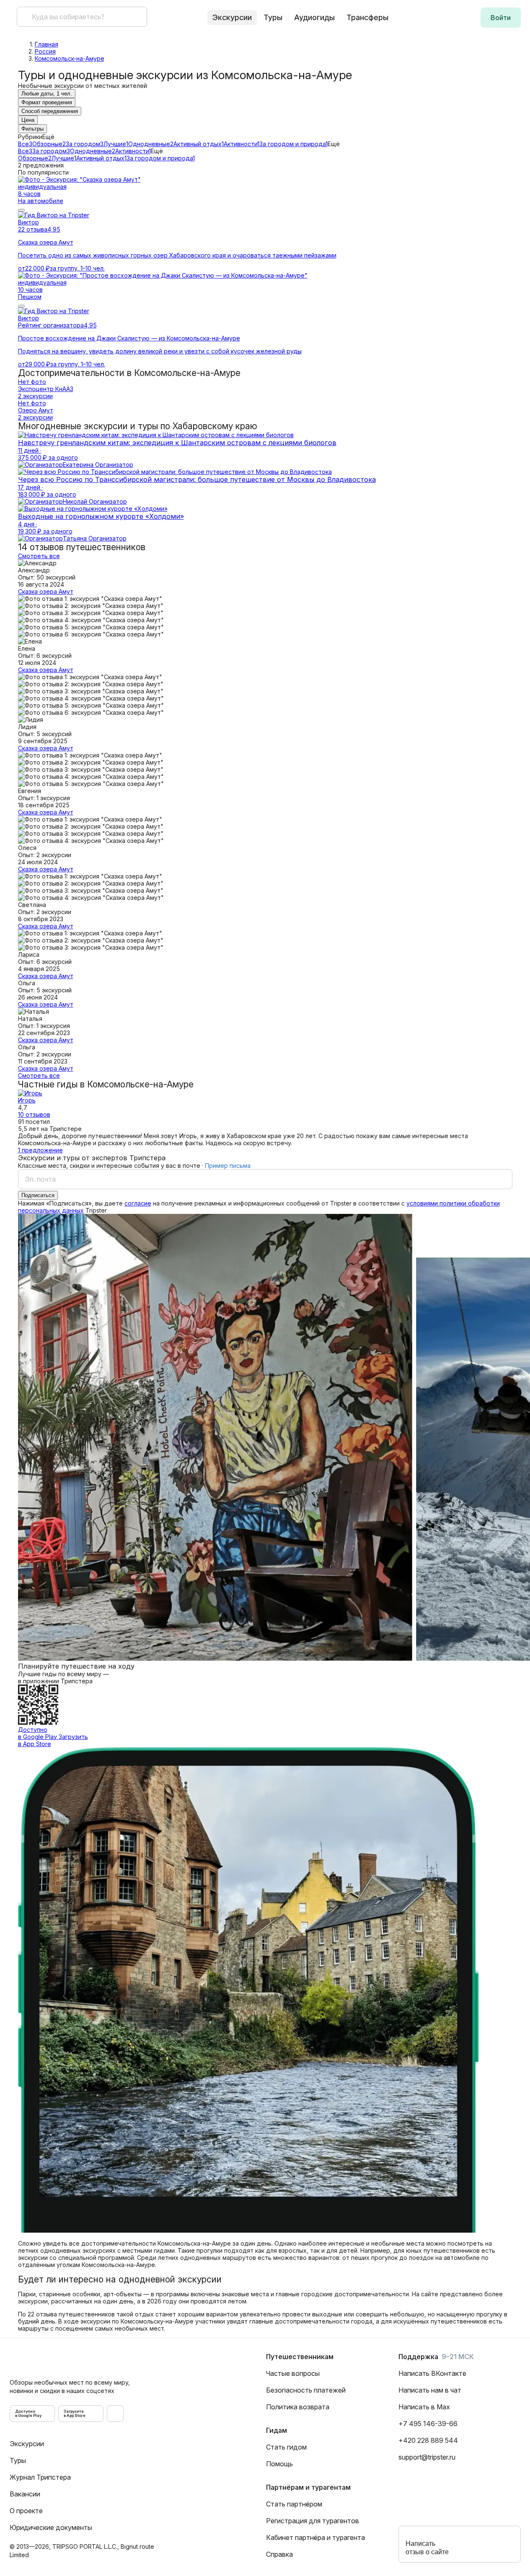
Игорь (27, 1100)
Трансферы (367, 17)
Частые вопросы (293, 2373)
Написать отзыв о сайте (427, 2548)
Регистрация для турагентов (313, 2521)
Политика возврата (298, 2407)
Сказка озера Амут (46, 591)
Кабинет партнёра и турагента (315, 2537)
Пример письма (228, 1166)
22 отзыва (33, 229)
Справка (279, 2554)
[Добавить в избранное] (21, 210)
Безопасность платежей (306, 2390)
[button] (501, 18)
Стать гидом (286, 2447)
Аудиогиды (314, 17)
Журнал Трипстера (40, 2477)
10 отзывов (34, 1114)
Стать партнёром (294, 2504)
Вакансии (25, 2494)
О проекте (26, 2511)
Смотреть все (39, 556)
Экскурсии (27, 2444)
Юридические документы (51, 2527)
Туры (273, 17)
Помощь (279, 2464)
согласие (138, 1203)
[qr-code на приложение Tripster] (115, 2414)
